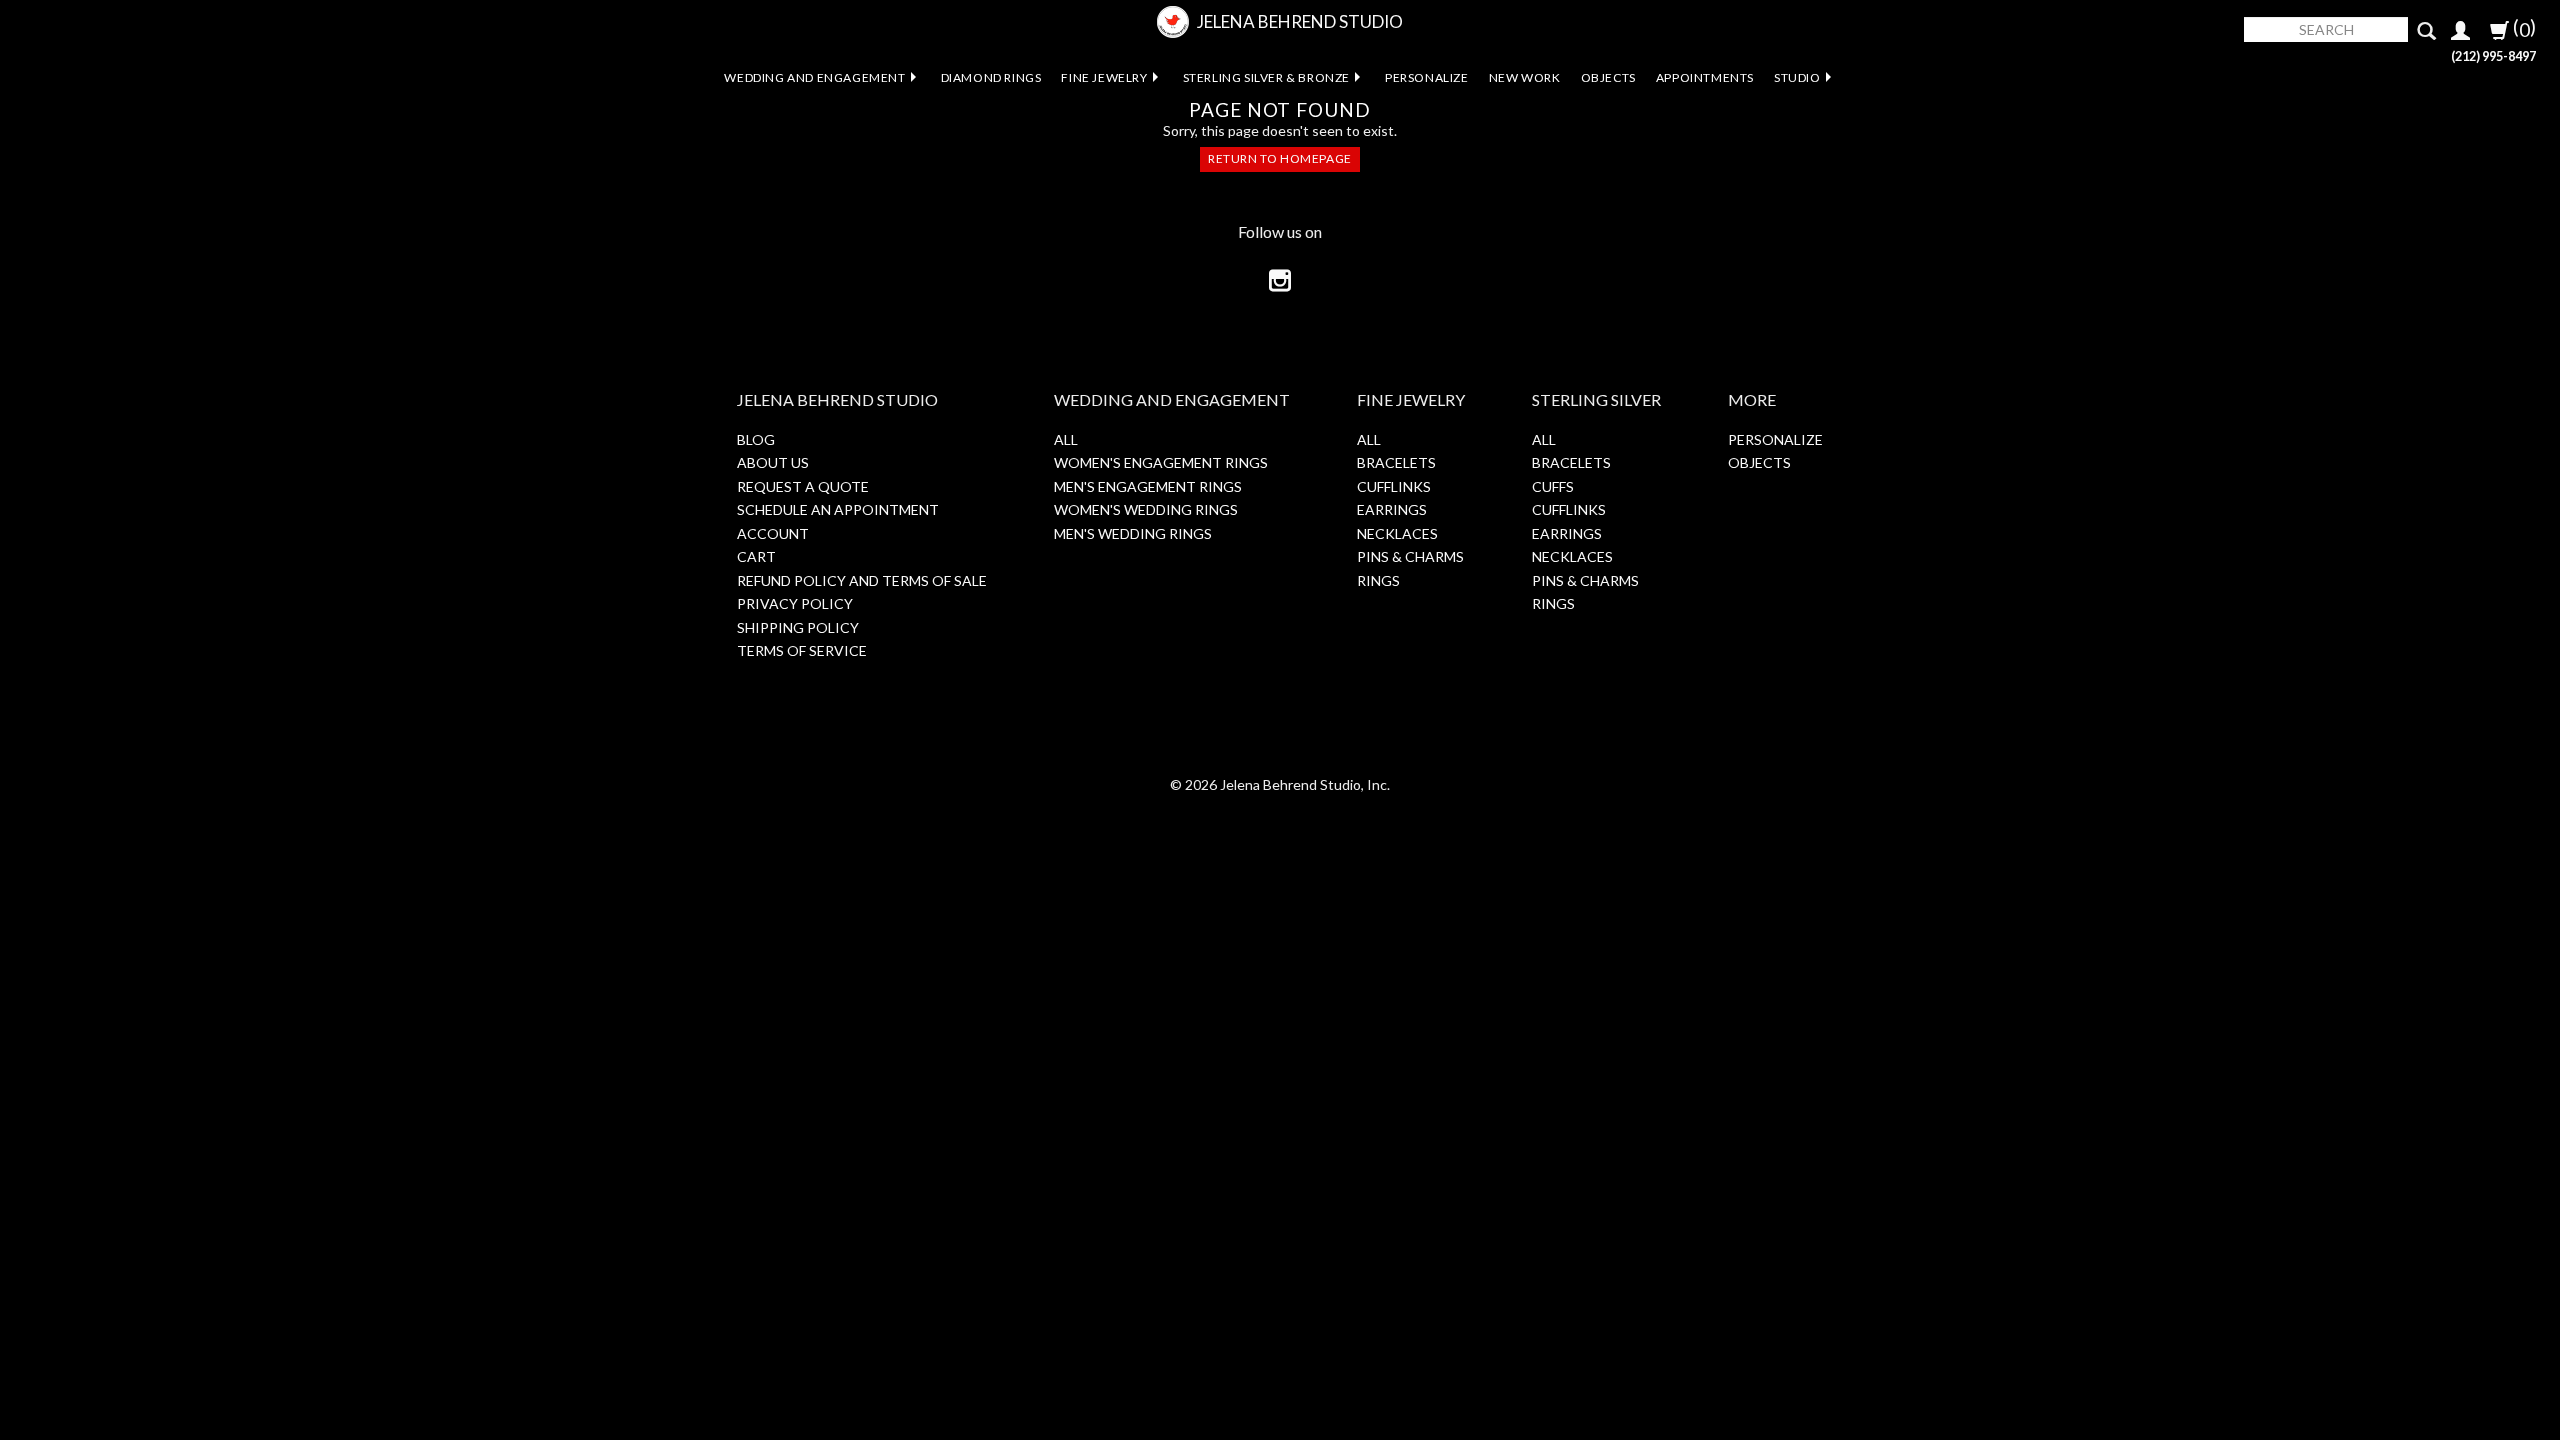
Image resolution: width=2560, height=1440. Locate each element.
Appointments (1705, 77)
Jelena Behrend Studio (1300, 21)
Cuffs (1553, 486)
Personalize (1427, 77)
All (1066, 439)
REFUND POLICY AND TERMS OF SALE (862, 580)
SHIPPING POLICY (798, 627)
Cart (756, 556)
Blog (756, 439)
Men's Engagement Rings (1148, 486)
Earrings (1392, 509)
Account (773, 533)
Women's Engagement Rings (1161, 462)
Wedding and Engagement (814, 77)
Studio (1797, 77)
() (2522, 28)
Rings (1378, 580)
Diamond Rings (991, 77)
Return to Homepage (1280, 158)
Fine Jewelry (1104, 77)
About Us (773, 462)
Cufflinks (1394, 486)
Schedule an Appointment (838, 509)
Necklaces (1397, 533)
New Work (1525, 77)
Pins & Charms (1410, 556)
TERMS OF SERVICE (802, 650)
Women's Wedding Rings (1146, 509)
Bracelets (1396, 462)
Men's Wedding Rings (1133, 533)
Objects (1608, 77)
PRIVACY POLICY (795, 603)
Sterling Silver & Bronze (1266, 77)
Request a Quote (803, 486)
